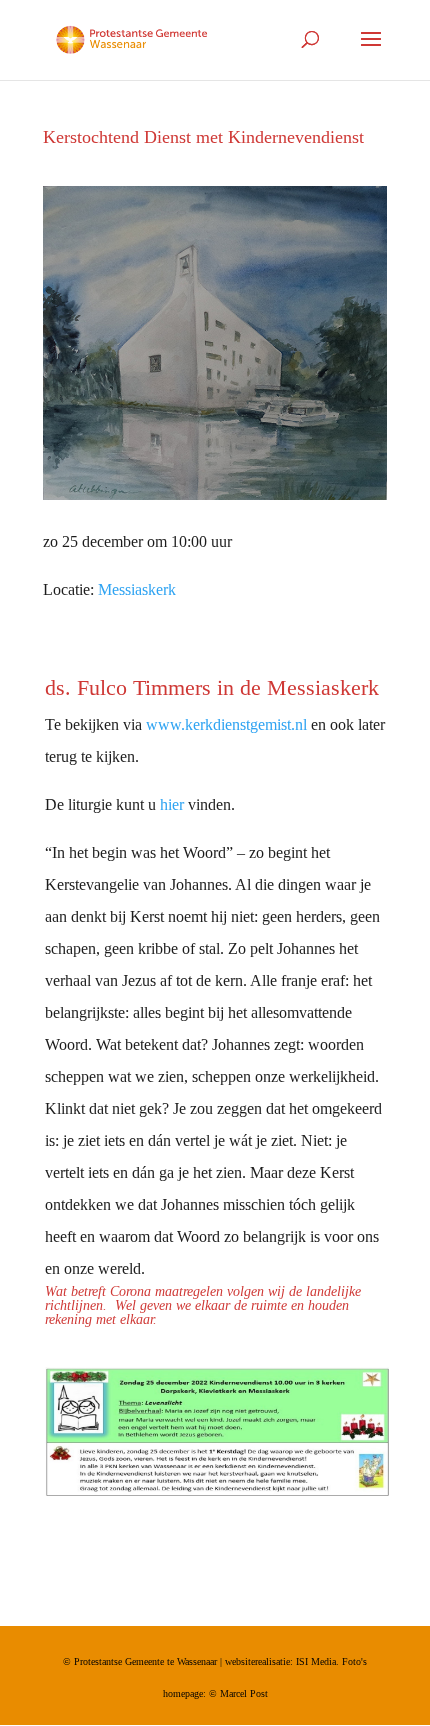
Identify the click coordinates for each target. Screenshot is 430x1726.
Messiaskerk (137, 589)
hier (172, 804)
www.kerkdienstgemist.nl (226, 724)
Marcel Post (244, 1693)
